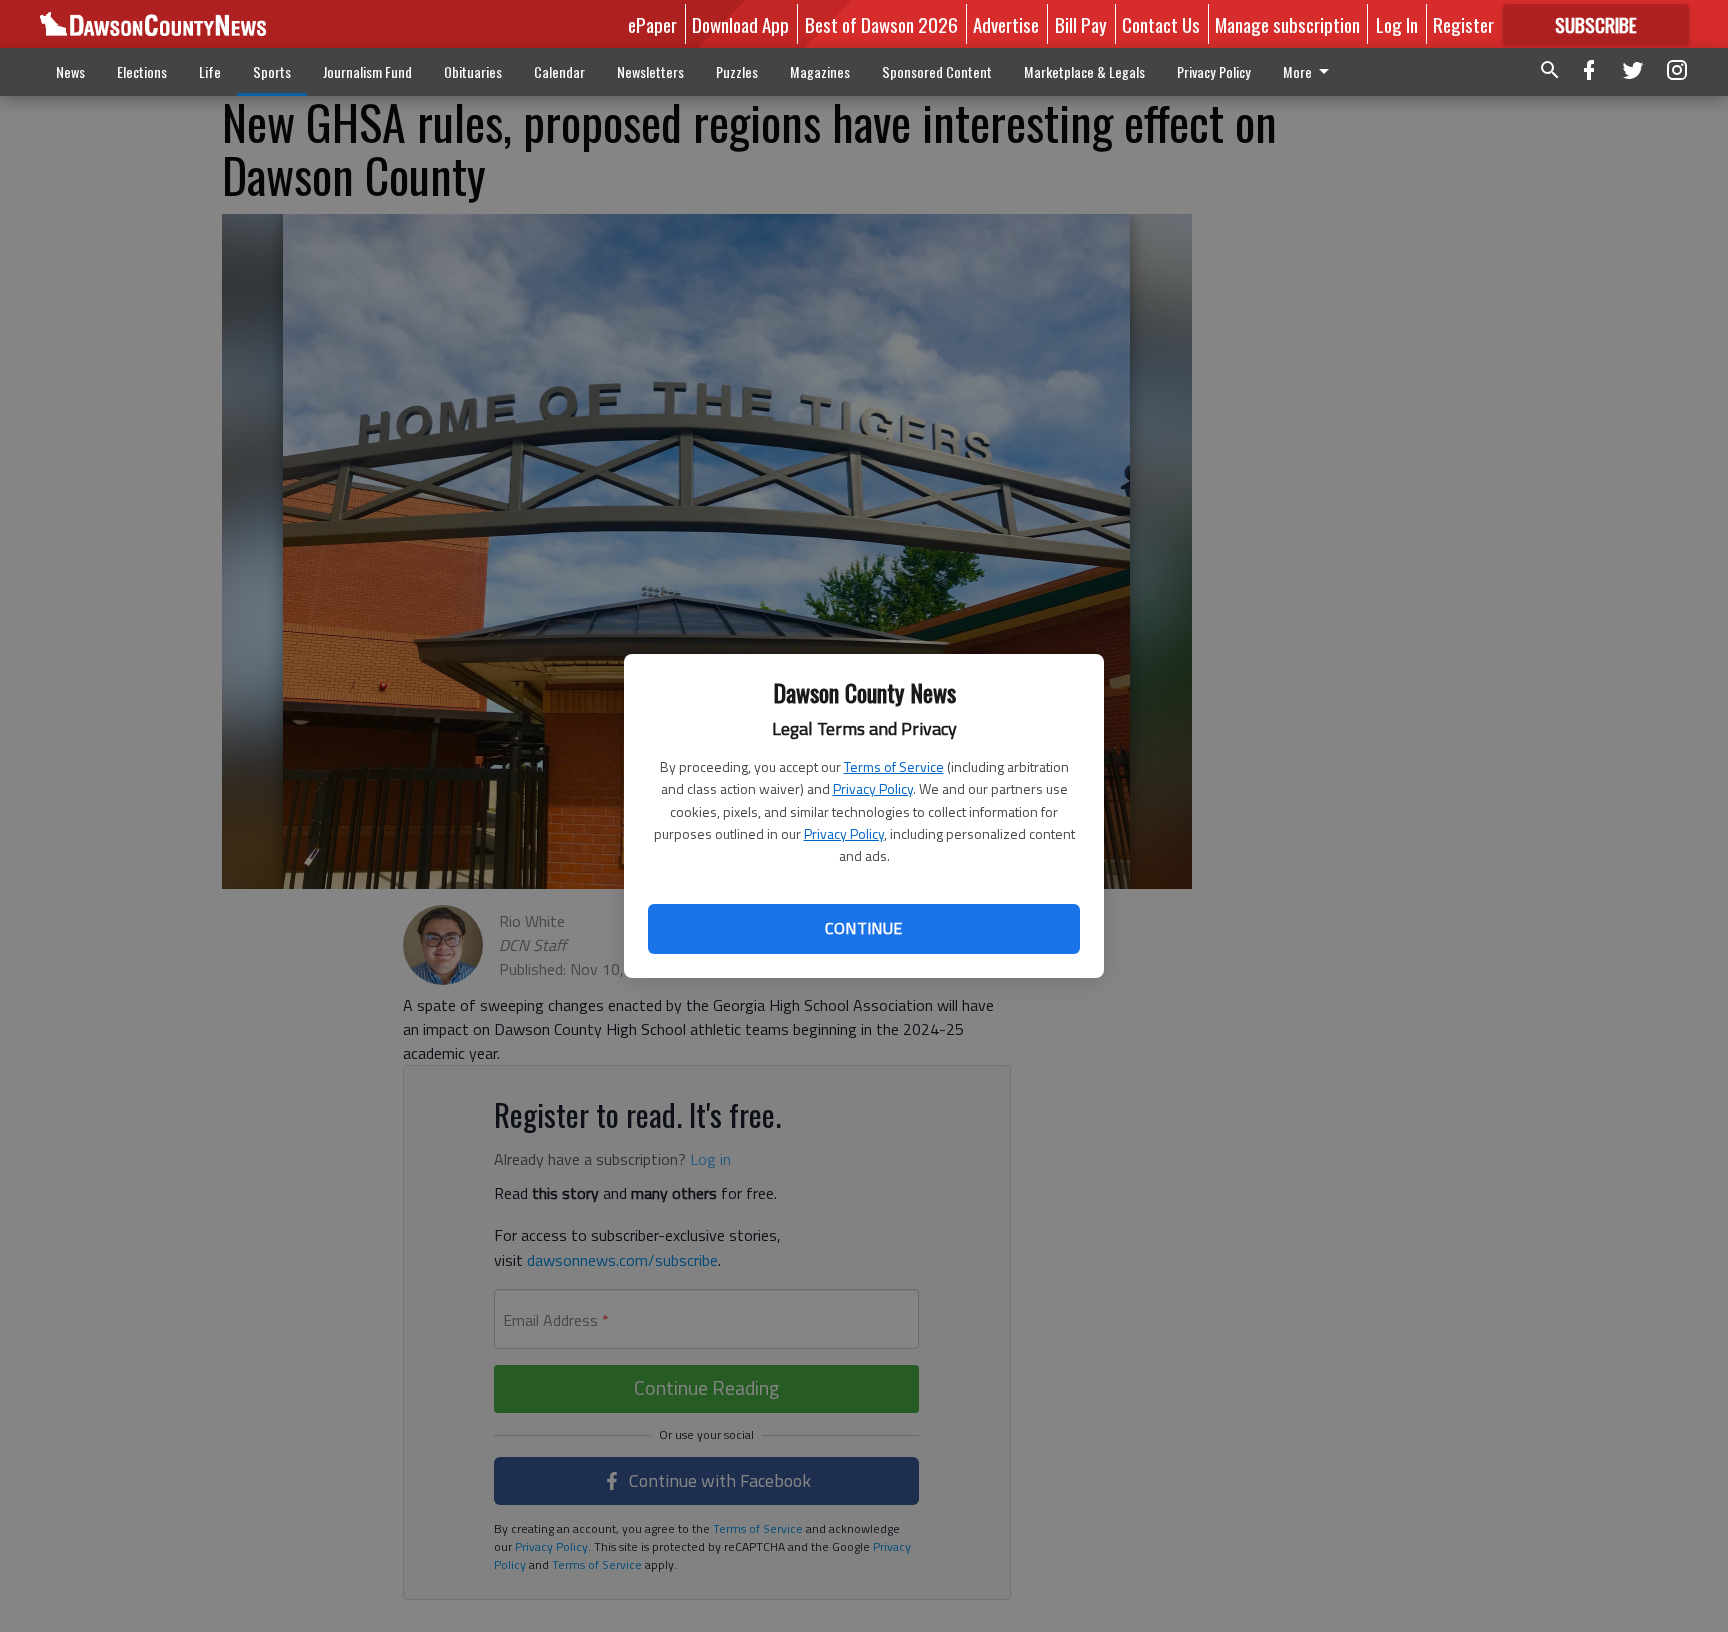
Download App (740, 24)
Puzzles (737, 71)
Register (1463, 24)
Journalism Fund (367, 71)
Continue (863, 928)
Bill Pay (1081, 24)
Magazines (820, 71)
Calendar (559, 71)
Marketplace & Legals (1084, 71)
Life (210, 71)
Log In (1397, 24)
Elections (142, 71)
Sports (272, 71)
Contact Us (1161, 24)
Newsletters (650, 71)
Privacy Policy (873, 788)
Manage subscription (1287, 24)
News (70, 71)
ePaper (652, 24)
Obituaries (473, 71)
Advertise (1006, 24)
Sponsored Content (937, 71)
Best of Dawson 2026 (881, 24)
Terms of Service (894, 766)
